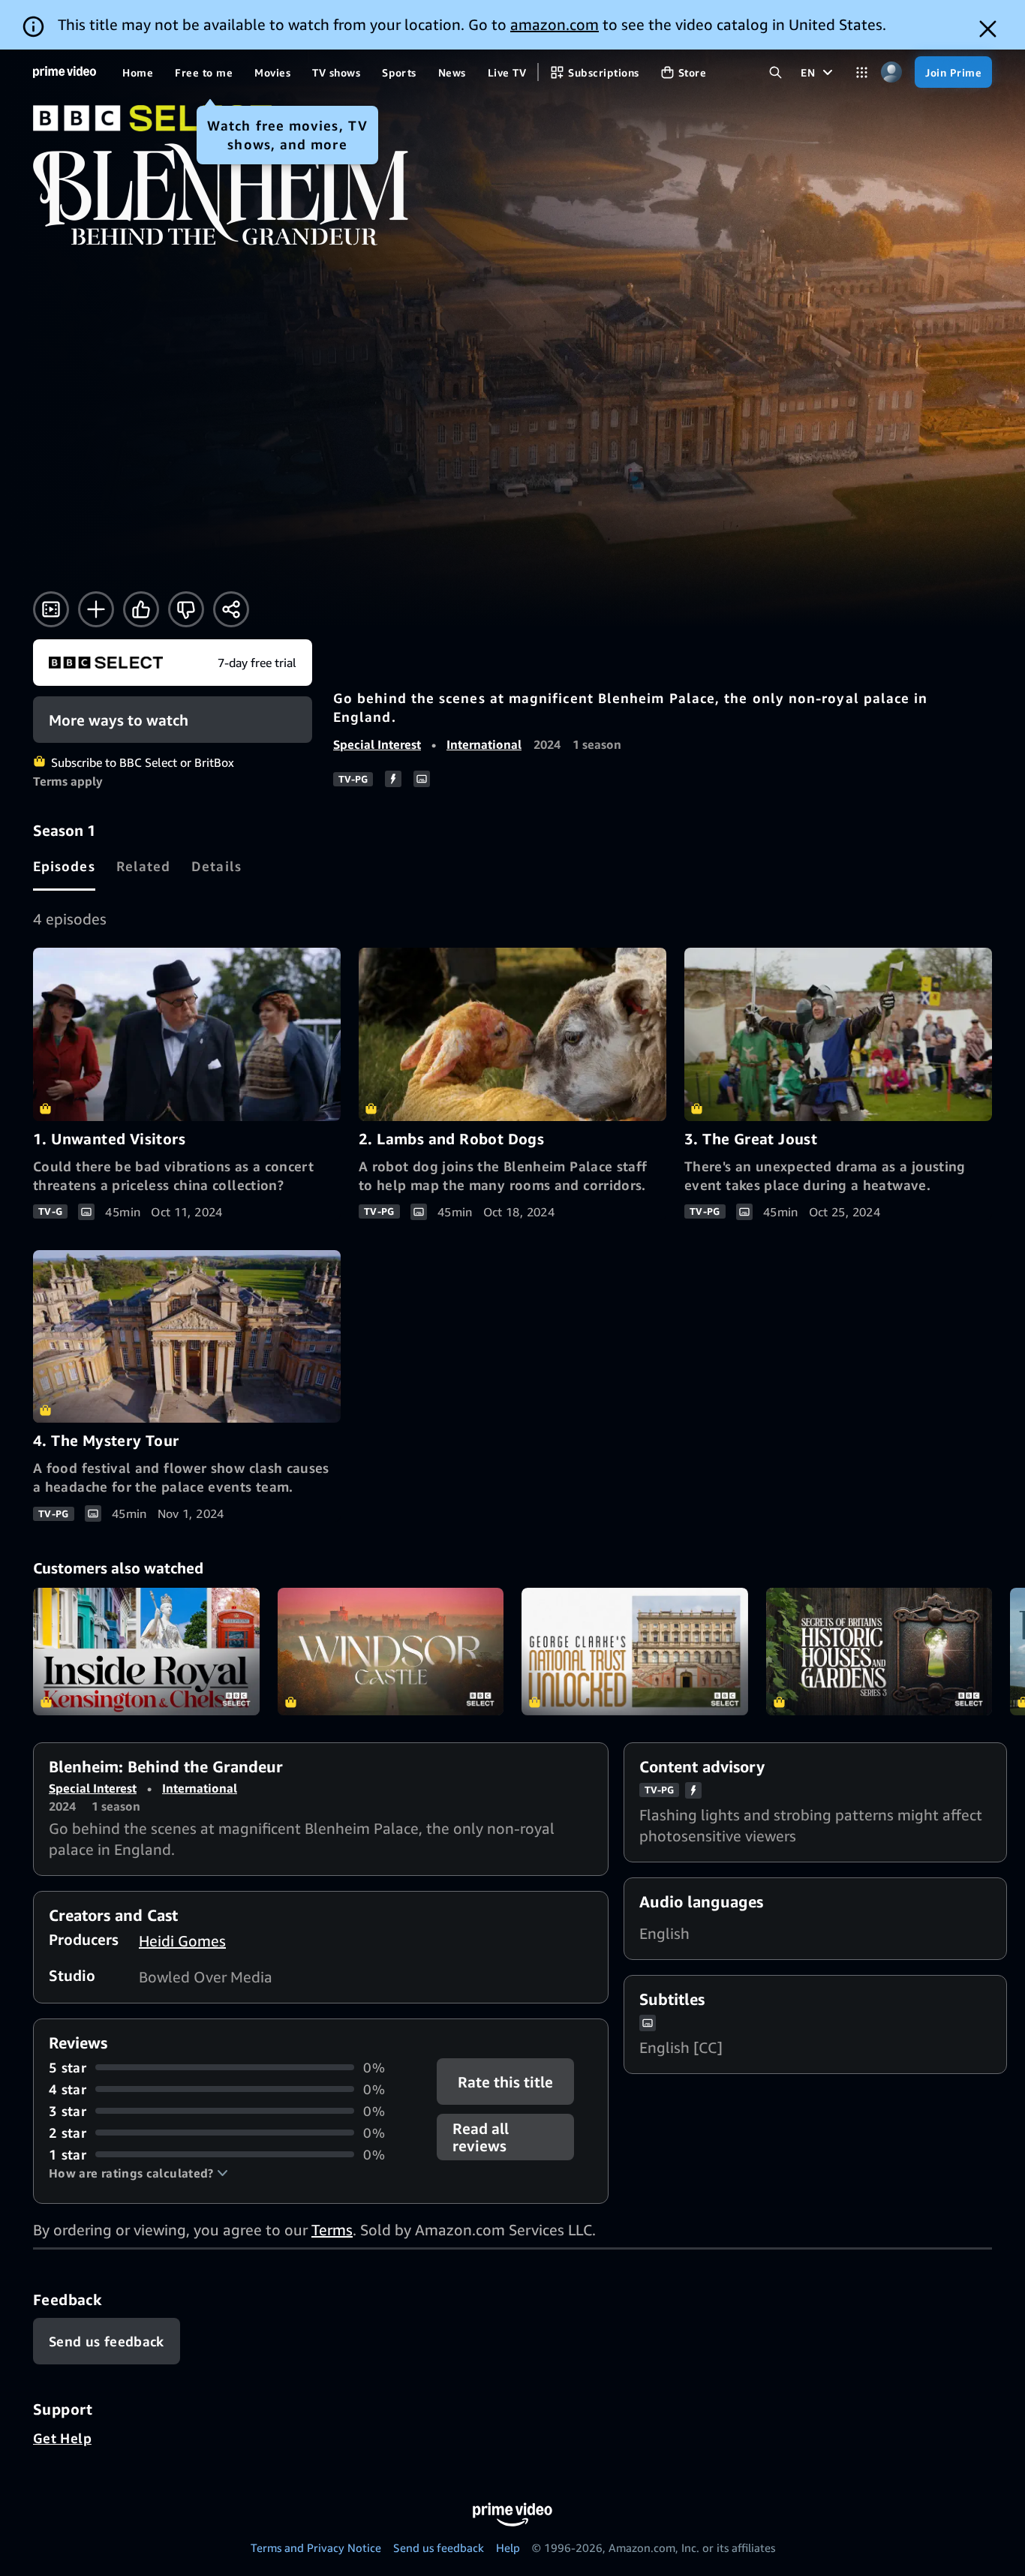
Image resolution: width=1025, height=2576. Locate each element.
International (484, 744)
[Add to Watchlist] (96, 609)
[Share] (231, 609)
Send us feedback (439, 2547)
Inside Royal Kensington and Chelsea (146, 1652)
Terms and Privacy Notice (316, 2547)
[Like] (141, 609)
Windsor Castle (391, 1652)
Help (508, 2547)
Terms (332, 2230)
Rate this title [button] (506, 2081)
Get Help (62, 2438)
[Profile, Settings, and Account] (891, 72)
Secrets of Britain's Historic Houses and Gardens (879, 1652)
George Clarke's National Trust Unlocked (635, 1652)
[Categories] (862, 72)
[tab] (64, 866)
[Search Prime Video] (776, 72)
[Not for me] (186, 609)
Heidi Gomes (182, 1941)
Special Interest (377, 744)
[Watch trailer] (51, 609)
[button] (138, 2173)
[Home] (65, 72)
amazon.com (555, 24)
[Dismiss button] (988, 29)
